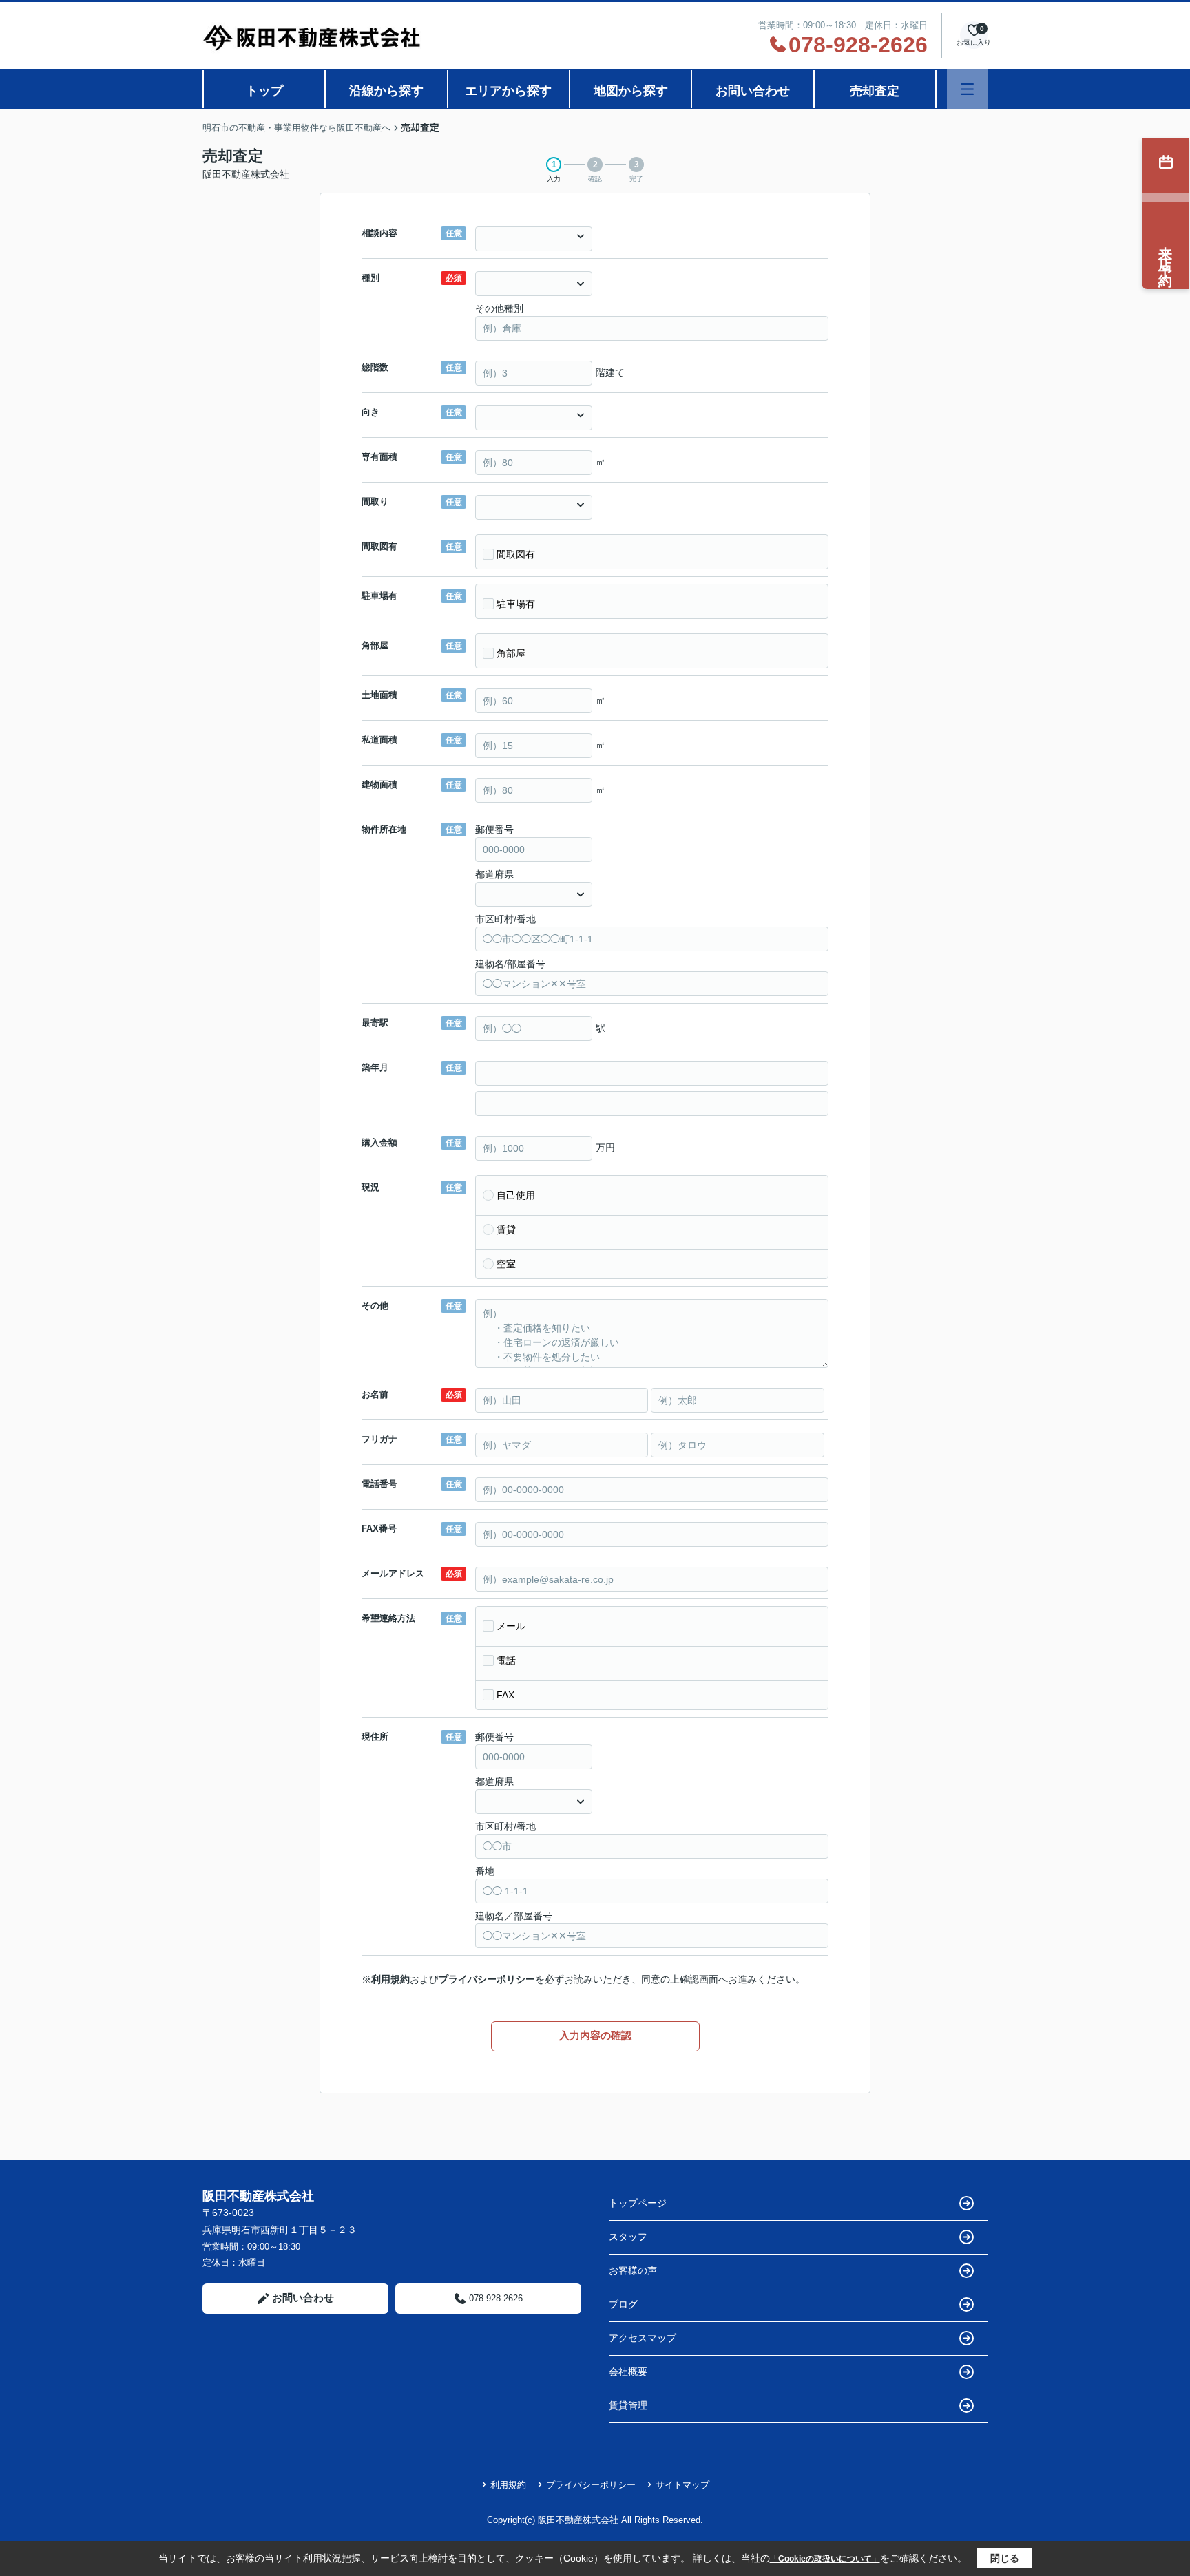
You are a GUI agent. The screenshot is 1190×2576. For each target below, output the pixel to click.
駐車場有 (516, 604)
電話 (506, 1660)
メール (511, 1626)
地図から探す (631, 91)
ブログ (623, 2304)
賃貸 (506, 1229)
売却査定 (875, 91)
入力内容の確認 (595, 2035)
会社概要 (628, 2372)
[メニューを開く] (967, 89)
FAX (505, 1695)
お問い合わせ (753, 91)
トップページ (638, 2203)
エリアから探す (508, 91)
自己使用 (516, 1195)
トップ (264, 91)
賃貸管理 (628, 2405)
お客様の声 (633, 2270)
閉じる (1005, 2558)
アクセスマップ (643, 2338)
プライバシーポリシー (487, 1979)
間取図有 (516, 554)
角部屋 (511, 653)
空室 (506, 1264)
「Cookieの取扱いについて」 (825, 2559)
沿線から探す (386, 91)
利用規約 (390, 1979)
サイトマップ (682, 2485)
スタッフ (628, 2237)
